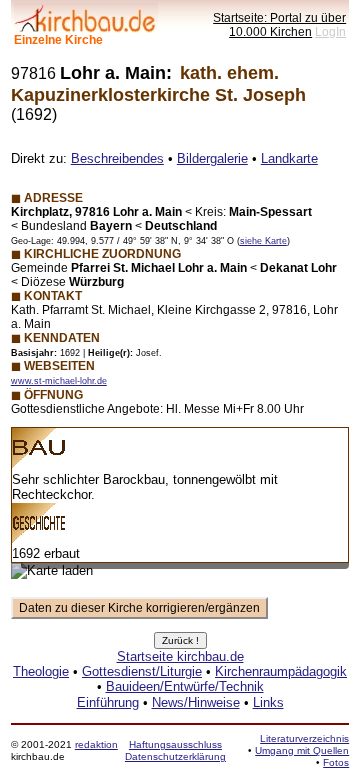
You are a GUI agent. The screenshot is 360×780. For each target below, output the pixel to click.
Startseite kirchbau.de (180, 656)
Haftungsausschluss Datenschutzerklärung (175, 750)
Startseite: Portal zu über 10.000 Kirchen (279, 24)
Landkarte (289, 158)
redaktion (96, 744)
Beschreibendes (117, 158)
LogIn (330, 31)
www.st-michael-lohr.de (59, 381)
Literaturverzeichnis (304, 738)
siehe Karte (263, 241)
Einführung (108, 702)
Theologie (41, 671)
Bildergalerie (212, 158)
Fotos (336, 762)
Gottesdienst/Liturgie (142, 671)
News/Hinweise (196, 702)
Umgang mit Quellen (302, 750)
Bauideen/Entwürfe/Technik (185, 686)
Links (268, 702)
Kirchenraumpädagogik (281, 671)
